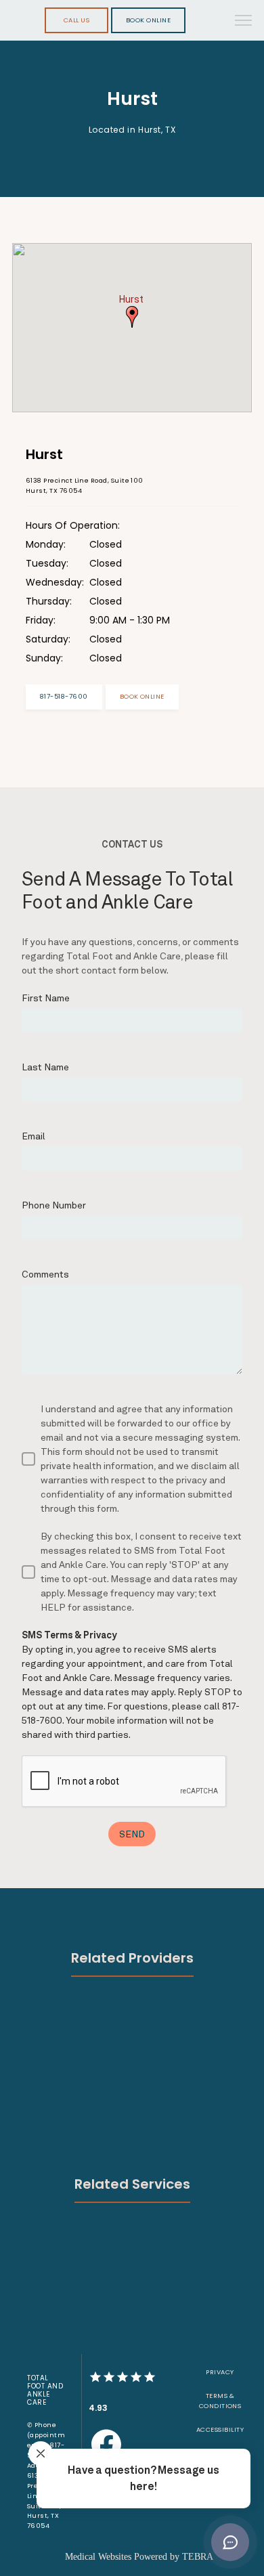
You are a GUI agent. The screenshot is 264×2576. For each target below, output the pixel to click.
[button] (244, 22)
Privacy (220, 2372)
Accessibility (220, 2429)
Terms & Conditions (220, 2401)
